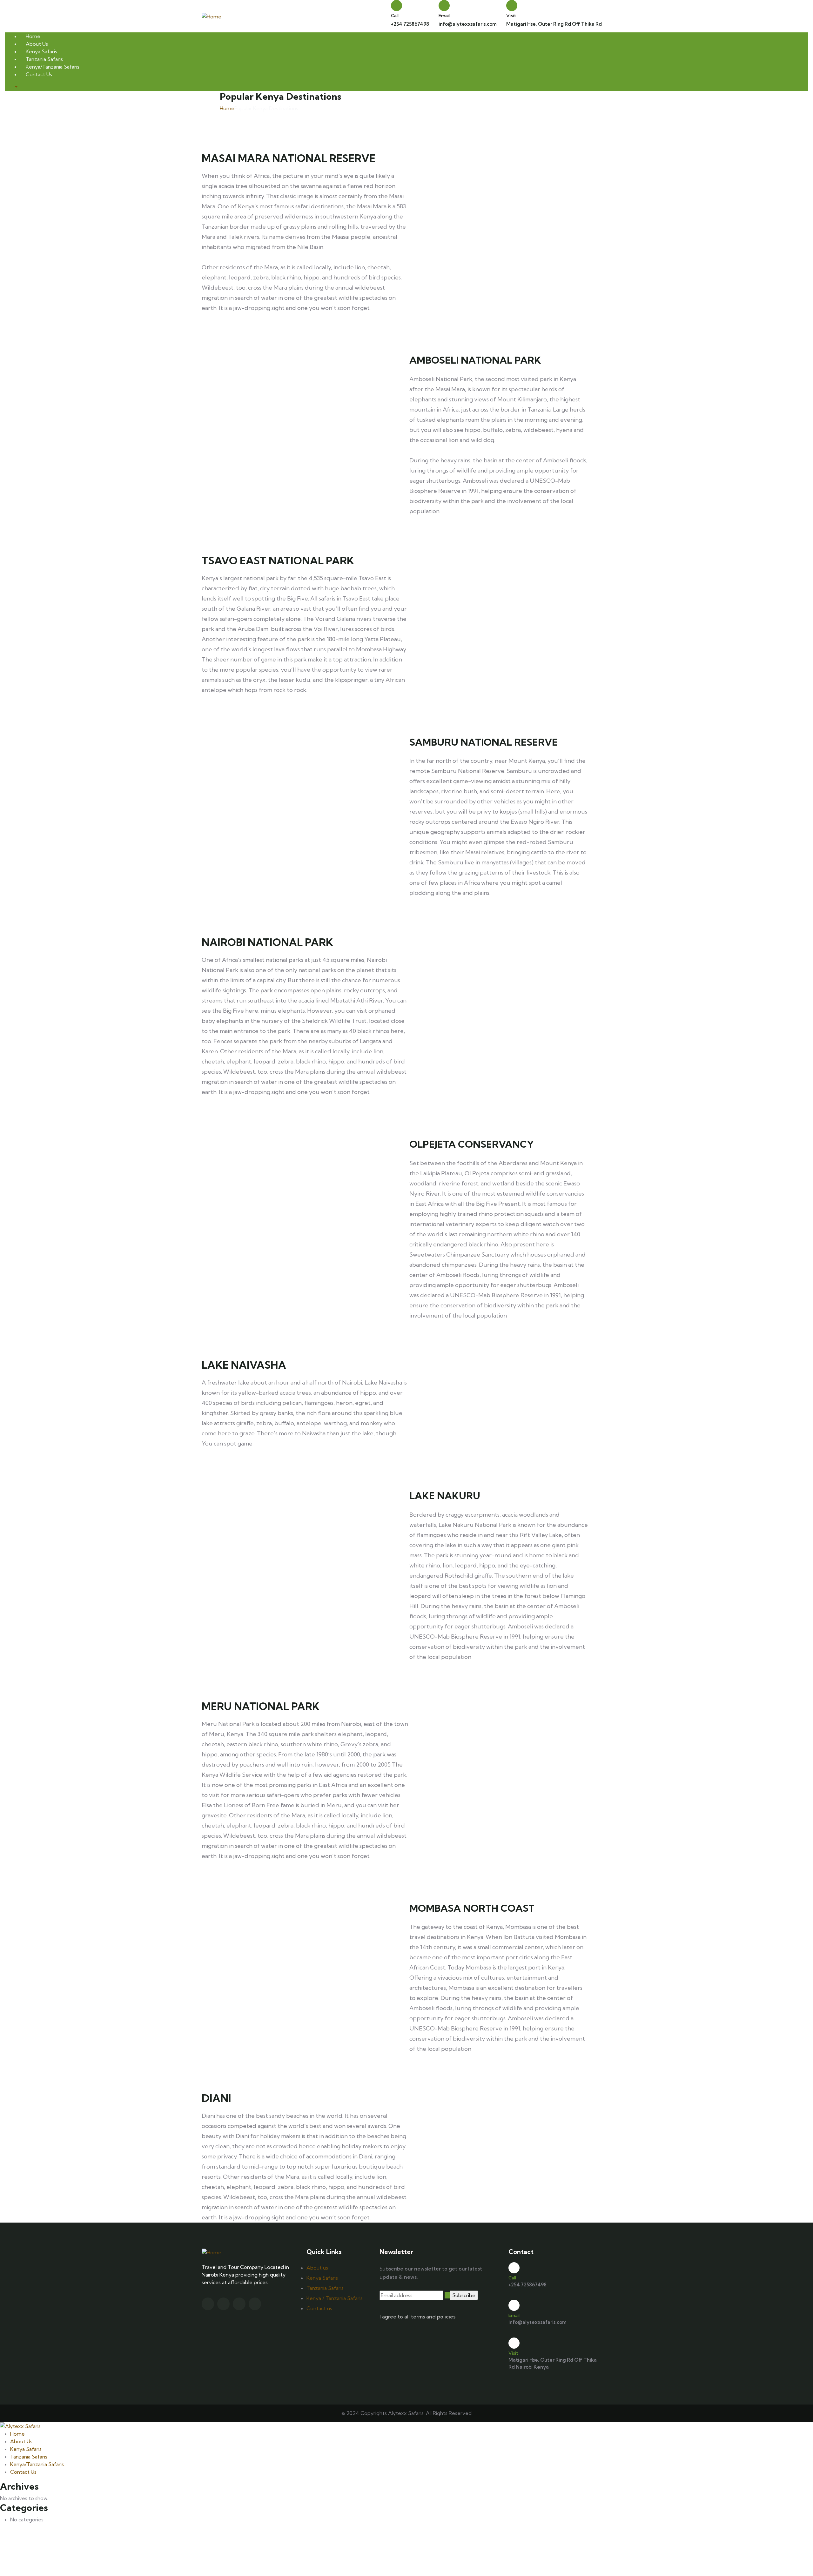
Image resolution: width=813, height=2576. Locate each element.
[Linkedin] (255, 2304)
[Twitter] (208, 2304)
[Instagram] (239, 2304)
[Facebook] (223, 2304)
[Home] (212, 16)
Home (227, 108)
